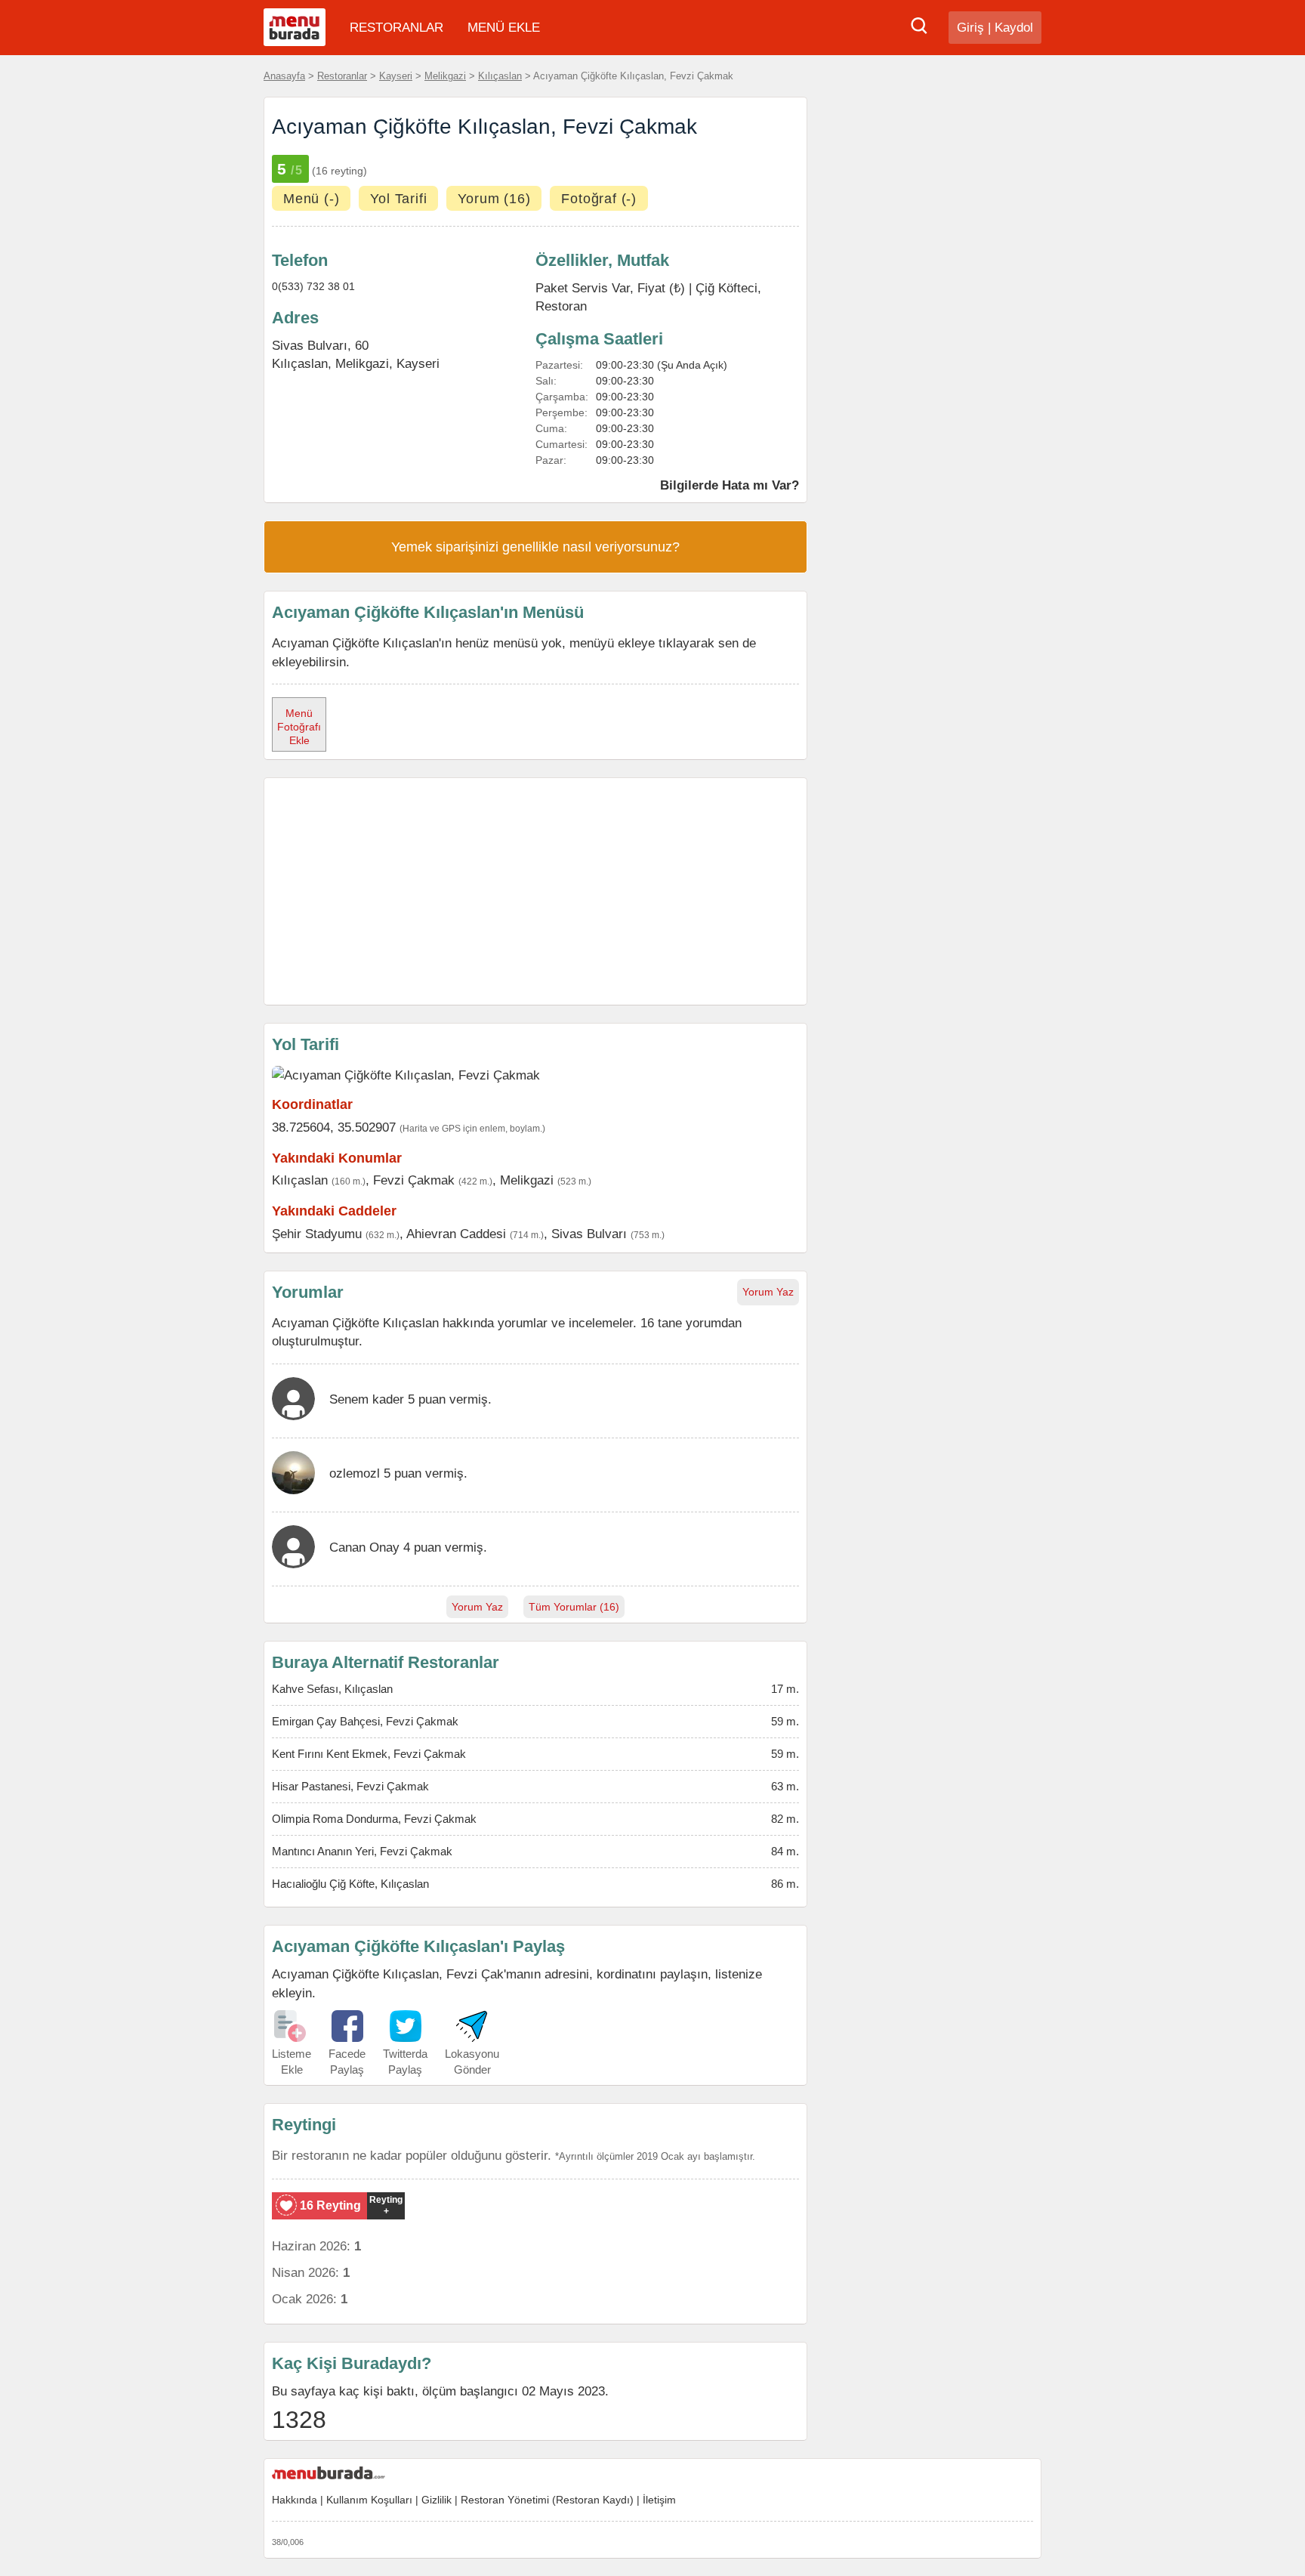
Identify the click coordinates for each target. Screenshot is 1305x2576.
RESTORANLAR (396, 28)
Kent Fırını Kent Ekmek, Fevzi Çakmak (369, 1754)
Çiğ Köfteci (727, 288)
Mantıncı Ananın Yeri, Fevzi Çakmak (362, 1851)
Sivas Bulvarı (589, 1234)
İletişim (659, 2500)
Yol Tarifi (398, 199)
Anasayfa (284, 76)
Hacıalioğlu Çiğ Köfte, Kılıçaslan (350, 1884)
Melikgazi (445, 76)
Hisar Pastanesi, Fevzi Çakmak (350, 1786)
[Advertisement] (535, 891)
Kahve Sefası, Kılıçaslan (332, 1689)
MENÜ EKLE (504, 28)
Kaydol (1014, 28)
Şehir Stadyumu (317, 1234)
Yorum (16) (494, 199)
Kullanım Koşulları (369, 2500)
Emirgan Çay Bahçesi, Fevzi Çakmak (365, 1721)
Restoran (561, 306)
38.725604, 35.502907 (334, 1127)
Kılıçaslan (500, 76)
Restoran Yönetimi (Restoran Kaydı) (547, 2500)
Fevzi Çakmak (414, 1180)
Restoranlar (342, 76)
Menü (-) (311, 199)
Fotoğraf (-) (599, 199)
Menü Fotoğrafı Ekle (299, 727)
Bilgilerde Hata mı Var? (730, 485)
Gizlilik (437, 2500)
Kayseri (396, 76)
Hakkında (295, 2500)
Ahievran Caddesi (456, 1234)
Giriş (970, 28)
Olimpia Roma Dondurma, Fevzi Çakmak (374, 1819)
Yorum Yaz (768, 1292)
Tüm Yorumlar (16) (574, 1607)
